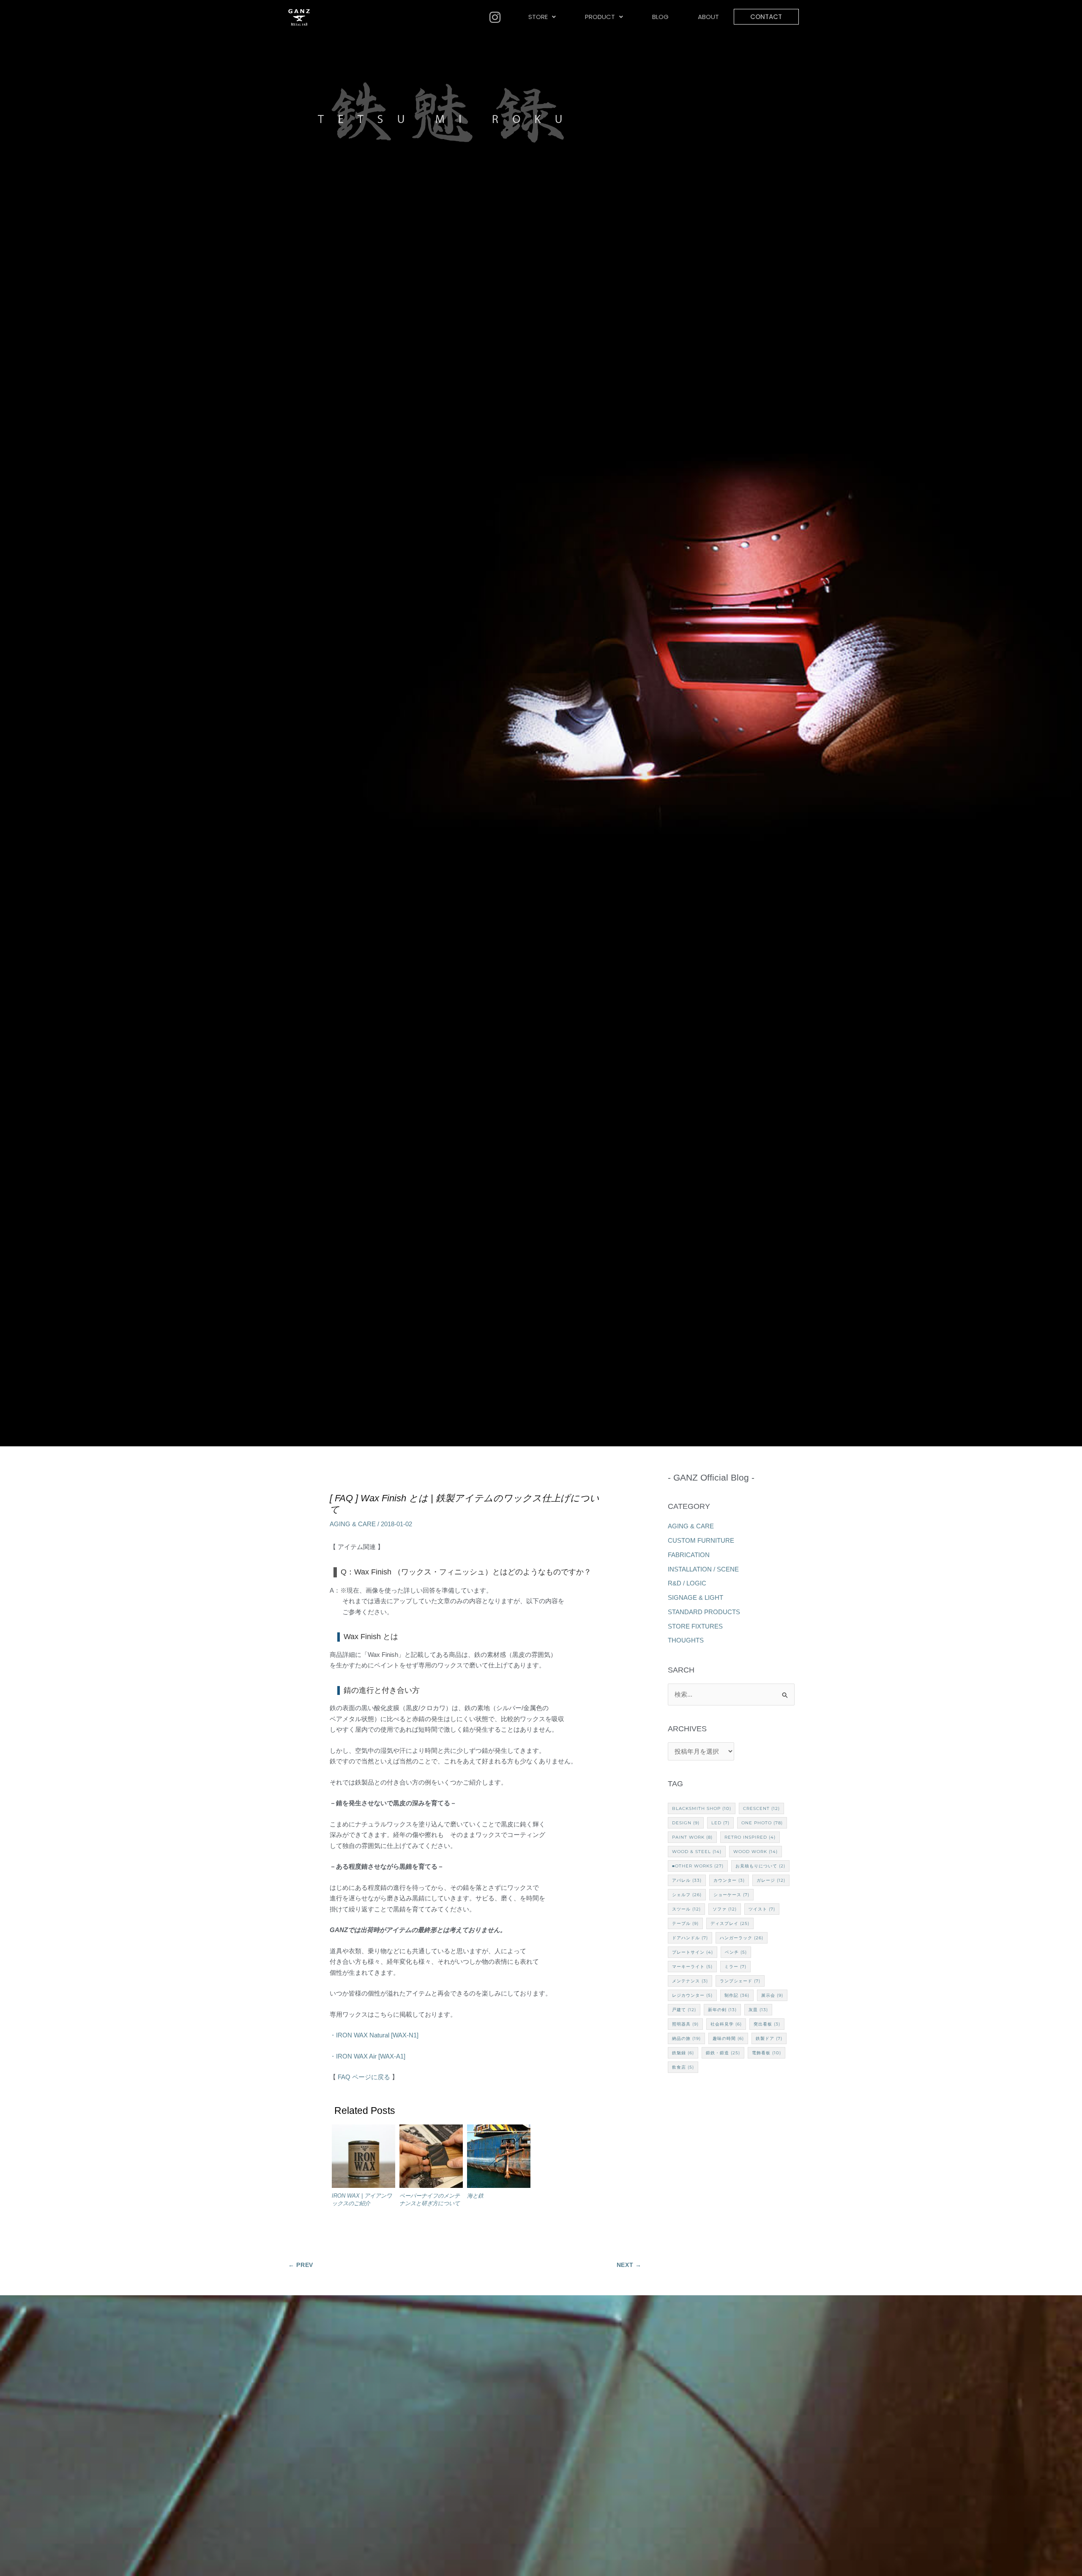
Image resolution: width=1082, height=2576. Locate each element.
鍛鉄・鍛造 (723, 2053)
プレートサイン (693, 1952)
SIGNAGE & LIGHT (695, 1597)
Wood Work (755, 1852)
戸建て (684, 2010)
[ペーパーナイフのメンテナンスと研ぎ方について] (431, 2158)
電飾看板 (766, 2053)
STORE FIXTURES (695, 1626)
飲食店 (683, 2067)
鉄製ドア (769, 2038)
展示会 (772, 1995)
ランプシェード (740, 1981)
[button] (542, 17)
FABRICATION (689, 1555)
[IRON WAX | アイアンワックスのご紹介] (363, 2158)
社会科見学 (726, 2024)
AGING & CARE (353, 1524)
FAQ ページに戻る (363, 2077)
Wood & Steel (697, 1852)
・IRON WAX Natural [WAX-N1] (374, 2035)
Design (686, 1823)
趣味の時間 (728, 2038)
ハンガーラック (742, 1938)
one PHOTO (762, 1823)
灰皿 (758, 2010)
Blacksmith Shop (702, 1808)
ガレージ (771, 1880)
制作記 (737, 1995)
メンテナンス (690, 1981)
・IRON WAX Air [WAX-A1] (367, 2056)
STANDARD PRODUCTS (704, 1612)
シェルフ (687, 1895)
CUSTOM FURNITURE (701, 1540)
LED (720, 1823)
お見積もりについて (760, 1866)
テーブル (685, 1923)
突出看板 (767, 2024)
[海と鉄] (499, 2158)
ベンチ (736, 1952)
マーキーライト (692, 1967)
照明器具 (685, 2024)
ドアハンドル (690, 1938)
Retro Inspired (750, 1837)
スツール (686, 1909)
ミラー (735, 1967)
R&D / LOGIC (687, 1583)
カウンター (729, 1880)
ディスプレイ (730, 1923)
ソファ (725, 1909)
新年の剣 (722, 2010)
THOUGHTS (686, 1640)
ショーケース (731, 1895)
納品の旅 (686, 2038)
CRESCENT (761, 1808)
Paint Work (692, 1837)
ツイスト (762, 1909)
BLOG (660, 17)
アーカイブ (731, 1729)
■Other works (698, 1866)
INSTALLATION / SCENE (703, 1569)
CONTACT (766, 17)
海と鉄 (475, 2196)
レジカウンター (692, 1995)
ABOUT (708, 17)
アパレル (687, 1880)
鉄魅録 (683, 2053)
